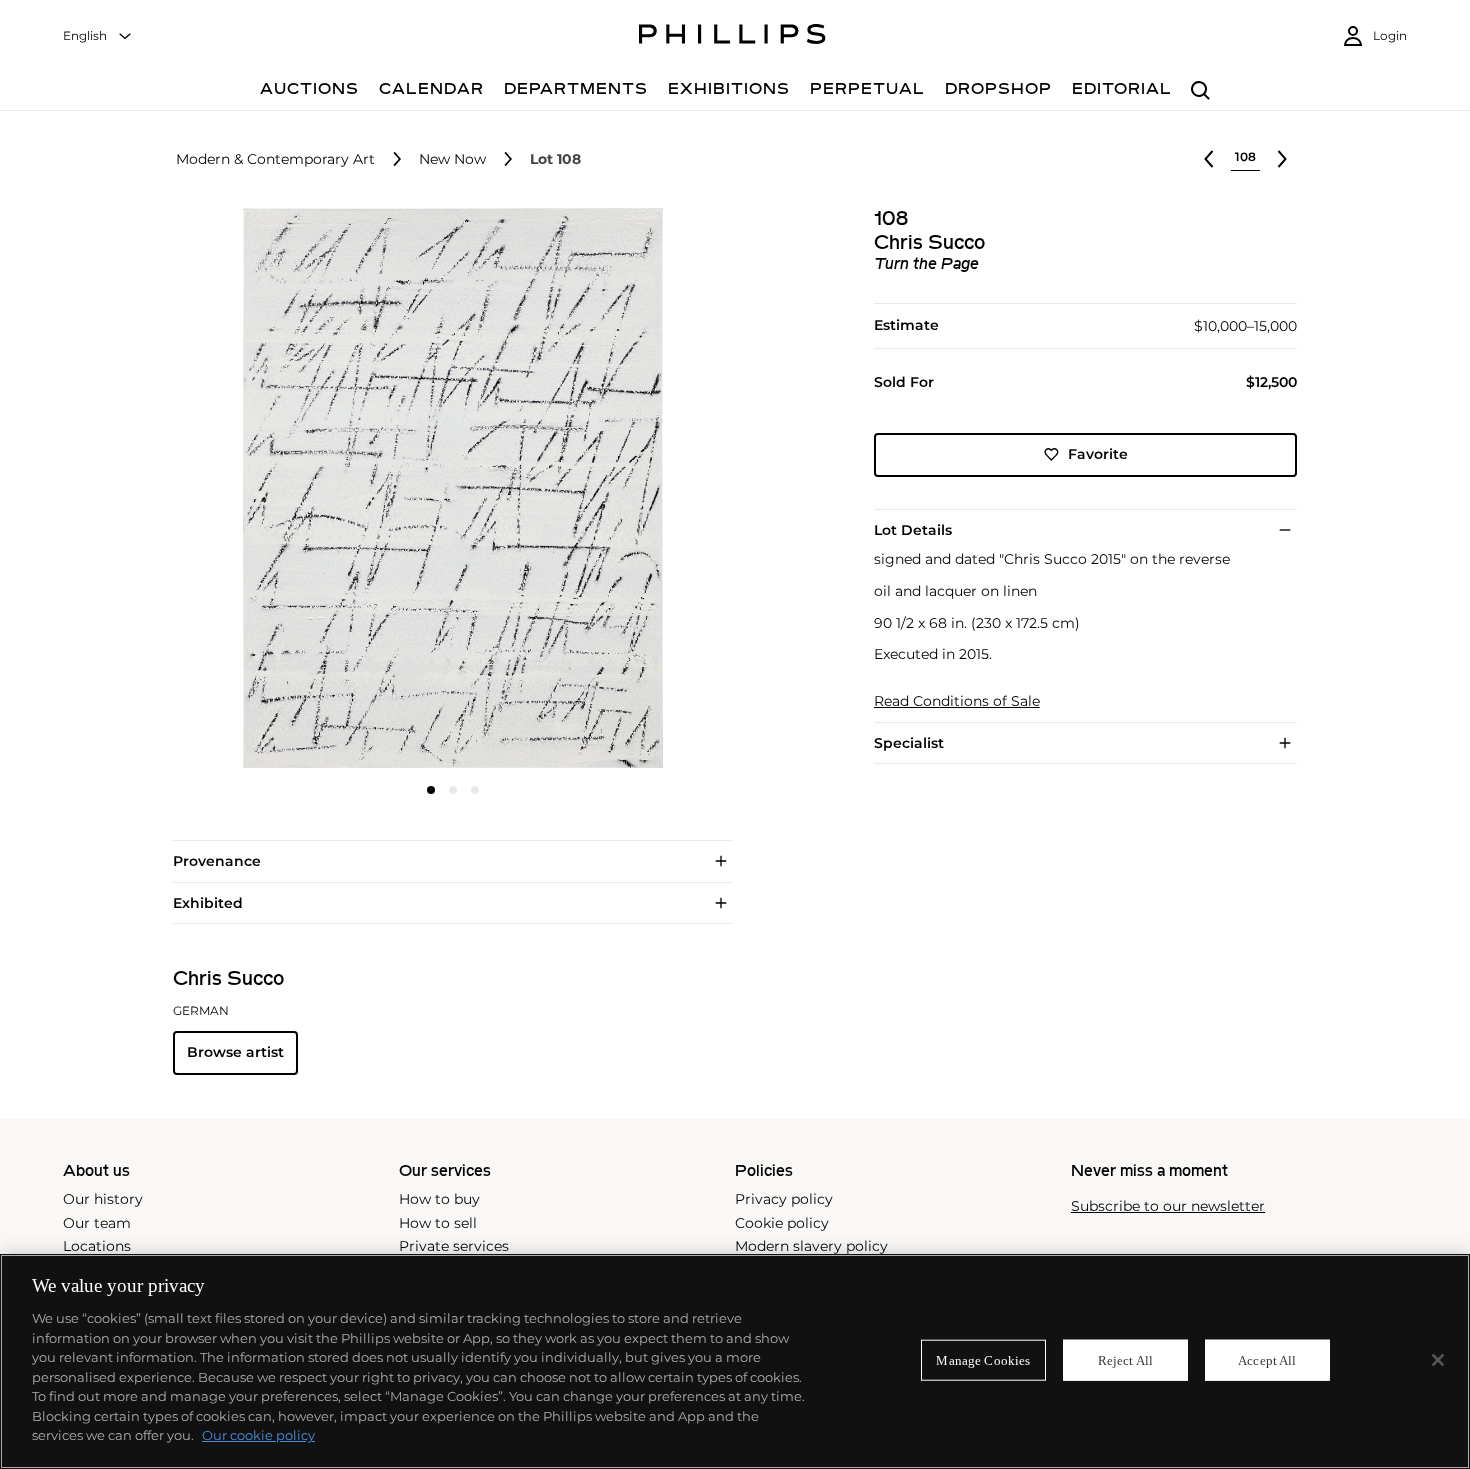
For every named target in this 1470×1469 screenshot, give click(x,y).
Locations (97, 1246)
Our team (97, 1223)
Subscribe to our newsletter (1168, 1206)
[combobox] (98, 36)
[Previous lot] (1209, 159)
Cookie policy (782, 1223)
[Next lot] (1282, 159)
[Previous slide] (266, 490)
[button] (447, 488)
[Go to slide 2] (453, 790)
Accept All (1267, 1359)
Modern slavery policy (811, 1246)
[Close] (1438, 1360)
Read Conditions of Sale (957, 701)
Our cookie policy (258, 1435)
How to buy (439, 1199)
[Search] (1200, 91)
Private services (454, 1246)
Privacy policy (784, 1199)
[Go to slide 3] (475, 790)
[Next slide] (639, 490)
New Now (452, 159)
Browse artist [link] (235, 1052)
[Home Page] (732, 37)
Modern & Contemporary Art (275, 159)
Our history (103, 1199)
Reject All (1125, 1359)
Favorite (1098, 454)
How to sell (438, 1223)
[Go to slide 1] (431, 790)
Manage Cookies (983, 1359)
